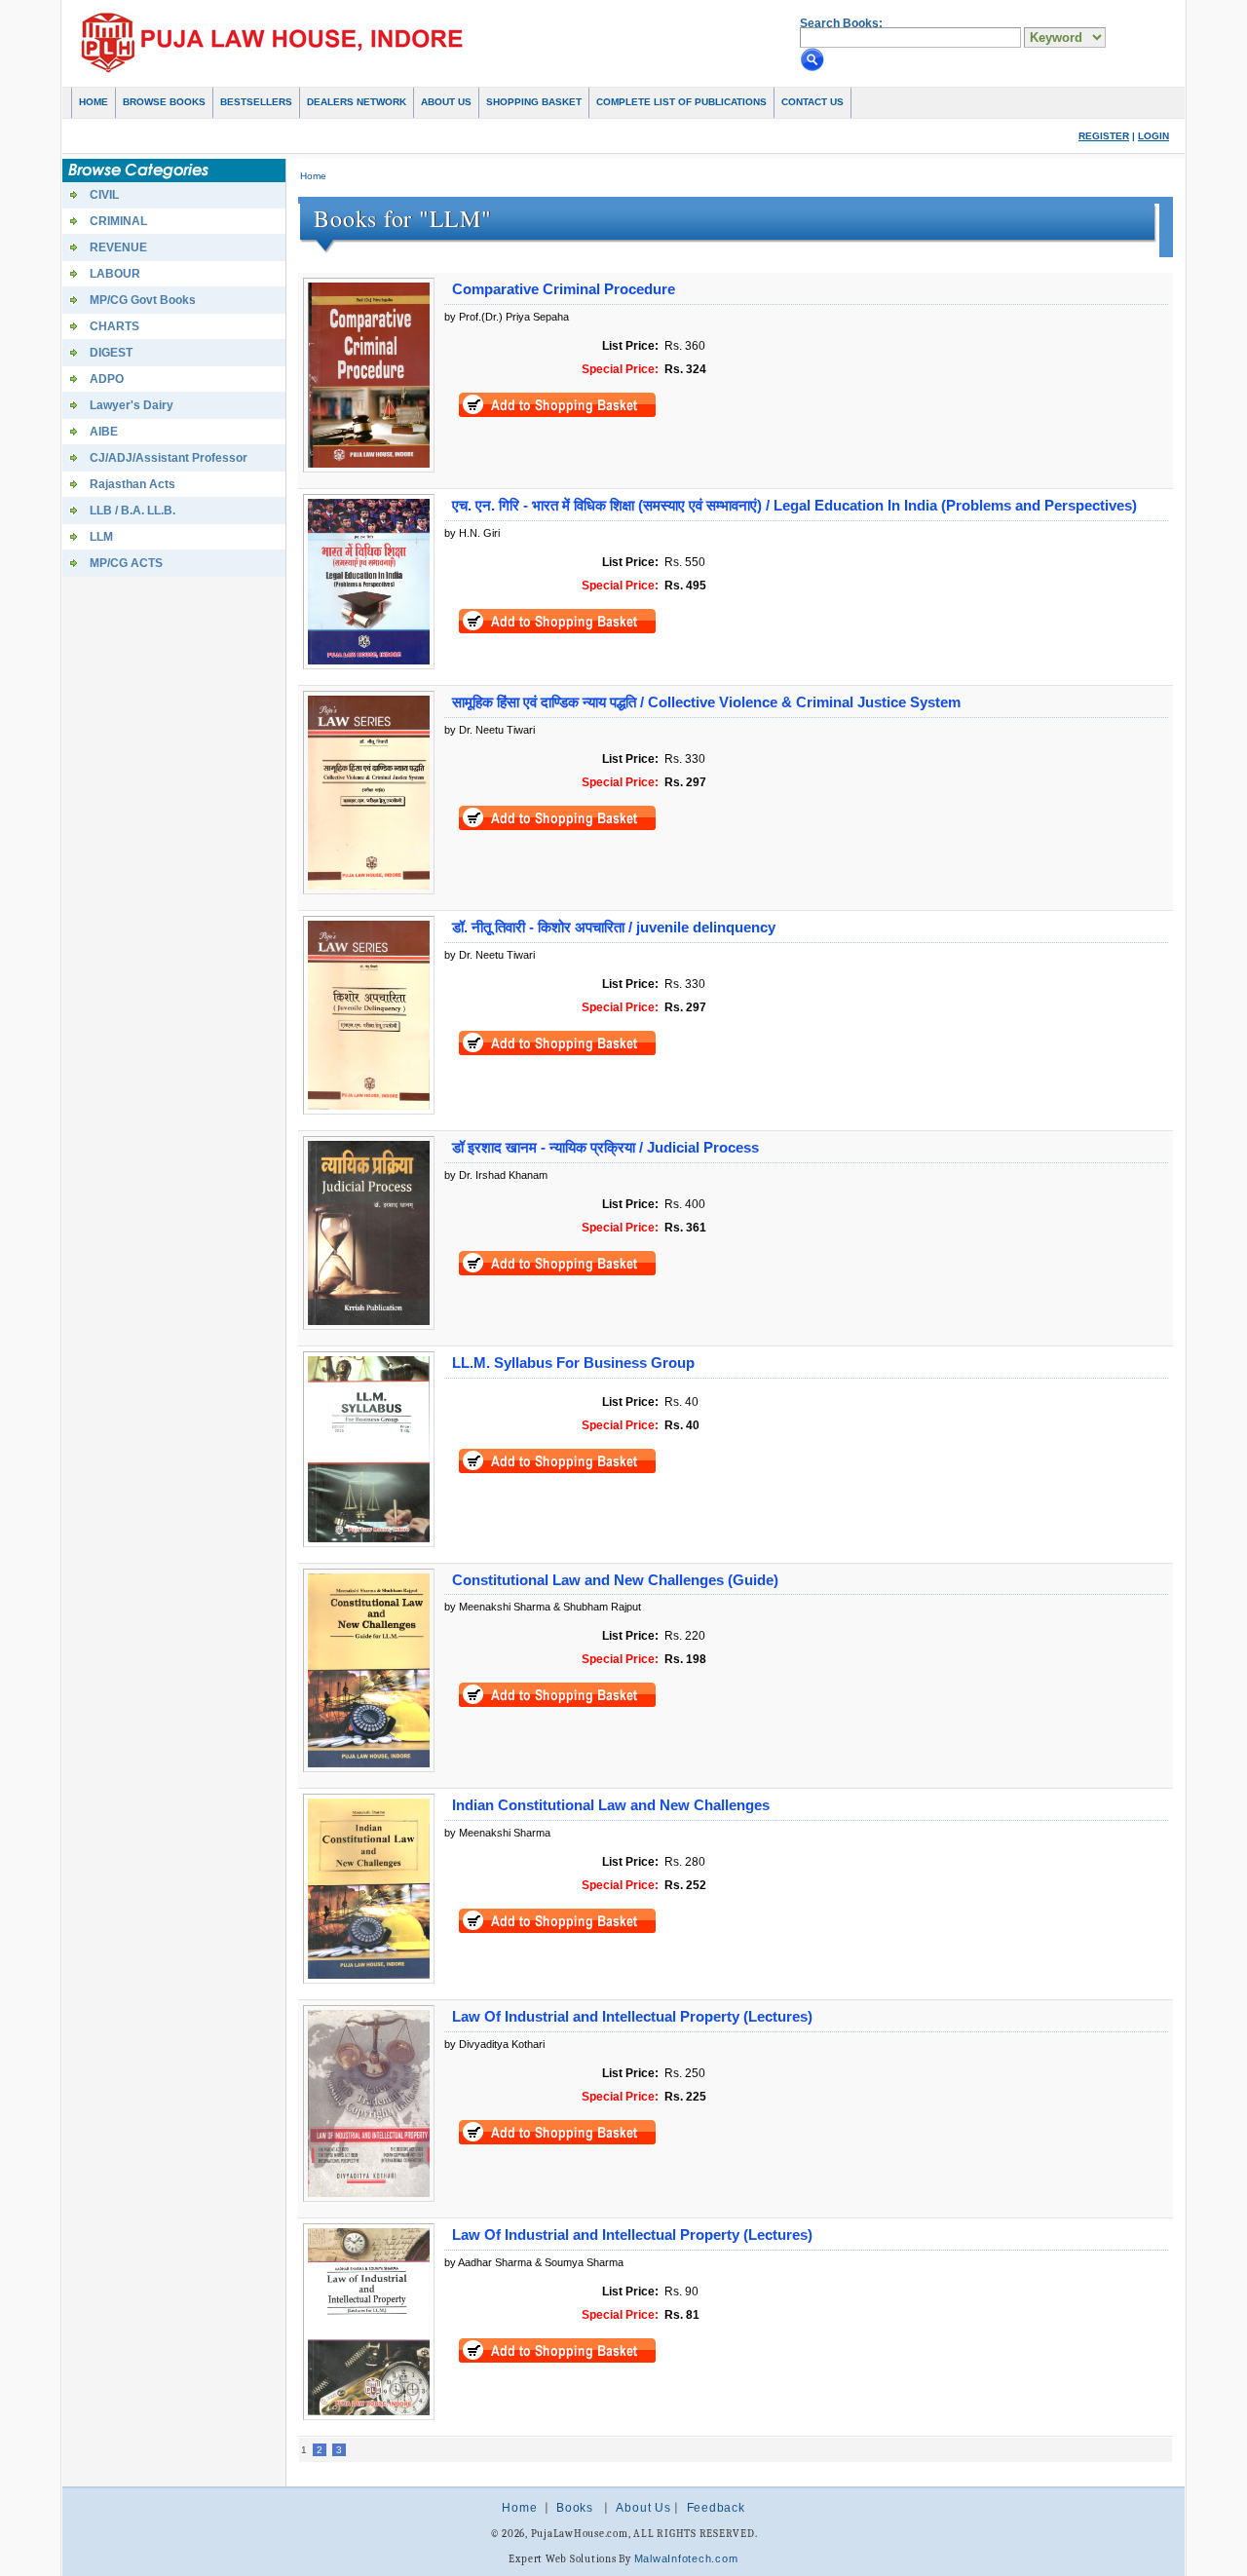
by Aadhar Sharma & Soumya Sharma (534, 2262)
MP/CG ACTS (126, 563)
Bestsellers (256, 102)
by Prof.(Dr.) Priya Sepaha (507, 317)
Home (94, 102)
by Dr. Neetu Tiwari (490, 730)
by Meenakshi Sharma (497, 1833)
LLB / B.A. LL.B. (132, 511)
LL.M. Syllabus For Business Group (573, 1363)
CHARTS (114, 326)
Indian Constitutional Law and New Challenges (611, 1805)
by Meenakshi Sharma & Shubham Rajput (543, 1607)
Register (1104, 136)
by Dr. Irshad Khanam (496, 1175)
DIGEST (111, 353)
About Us (446, 102)
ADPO (107, 379)
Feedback (716, 2508)
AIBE (104, 432)
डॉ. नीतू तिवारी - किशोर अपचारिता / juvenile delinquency (614, 928)
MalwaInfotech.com (686, 2558)
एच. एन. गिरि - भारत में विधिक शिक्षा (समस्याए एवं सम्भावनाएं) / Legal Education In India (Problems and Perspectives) (794, 506)
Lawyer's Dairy (132, 405)
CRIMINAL (118, 221)
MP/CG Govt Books (143, 300)
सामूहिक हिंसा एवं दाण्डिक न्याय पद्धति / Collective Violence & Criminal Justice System (706, 702)
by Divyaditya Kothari (494, 2044)
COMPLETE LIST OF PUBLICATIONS (681, 102)
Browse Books (164, 102)
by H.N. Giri (472, 533)
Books (575, 2508)
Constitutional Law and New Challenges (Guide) (615, 1580)
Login (1153, 136)
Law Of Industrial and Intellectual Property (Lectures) (632, 2017)
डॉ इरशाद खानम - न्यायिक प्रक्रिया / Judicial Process (605, 1148)
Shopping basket (534, 102)
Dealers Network (357, 102)
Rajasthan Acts (132, 484)
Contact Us (812, 102)
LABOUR (115, 274)
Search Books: (841, 23)
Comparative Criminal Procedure (564, 289)
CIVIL (104, 195)
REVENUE (118, 247)
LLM (101, 537)
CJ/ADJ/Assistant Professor (169, 458)
